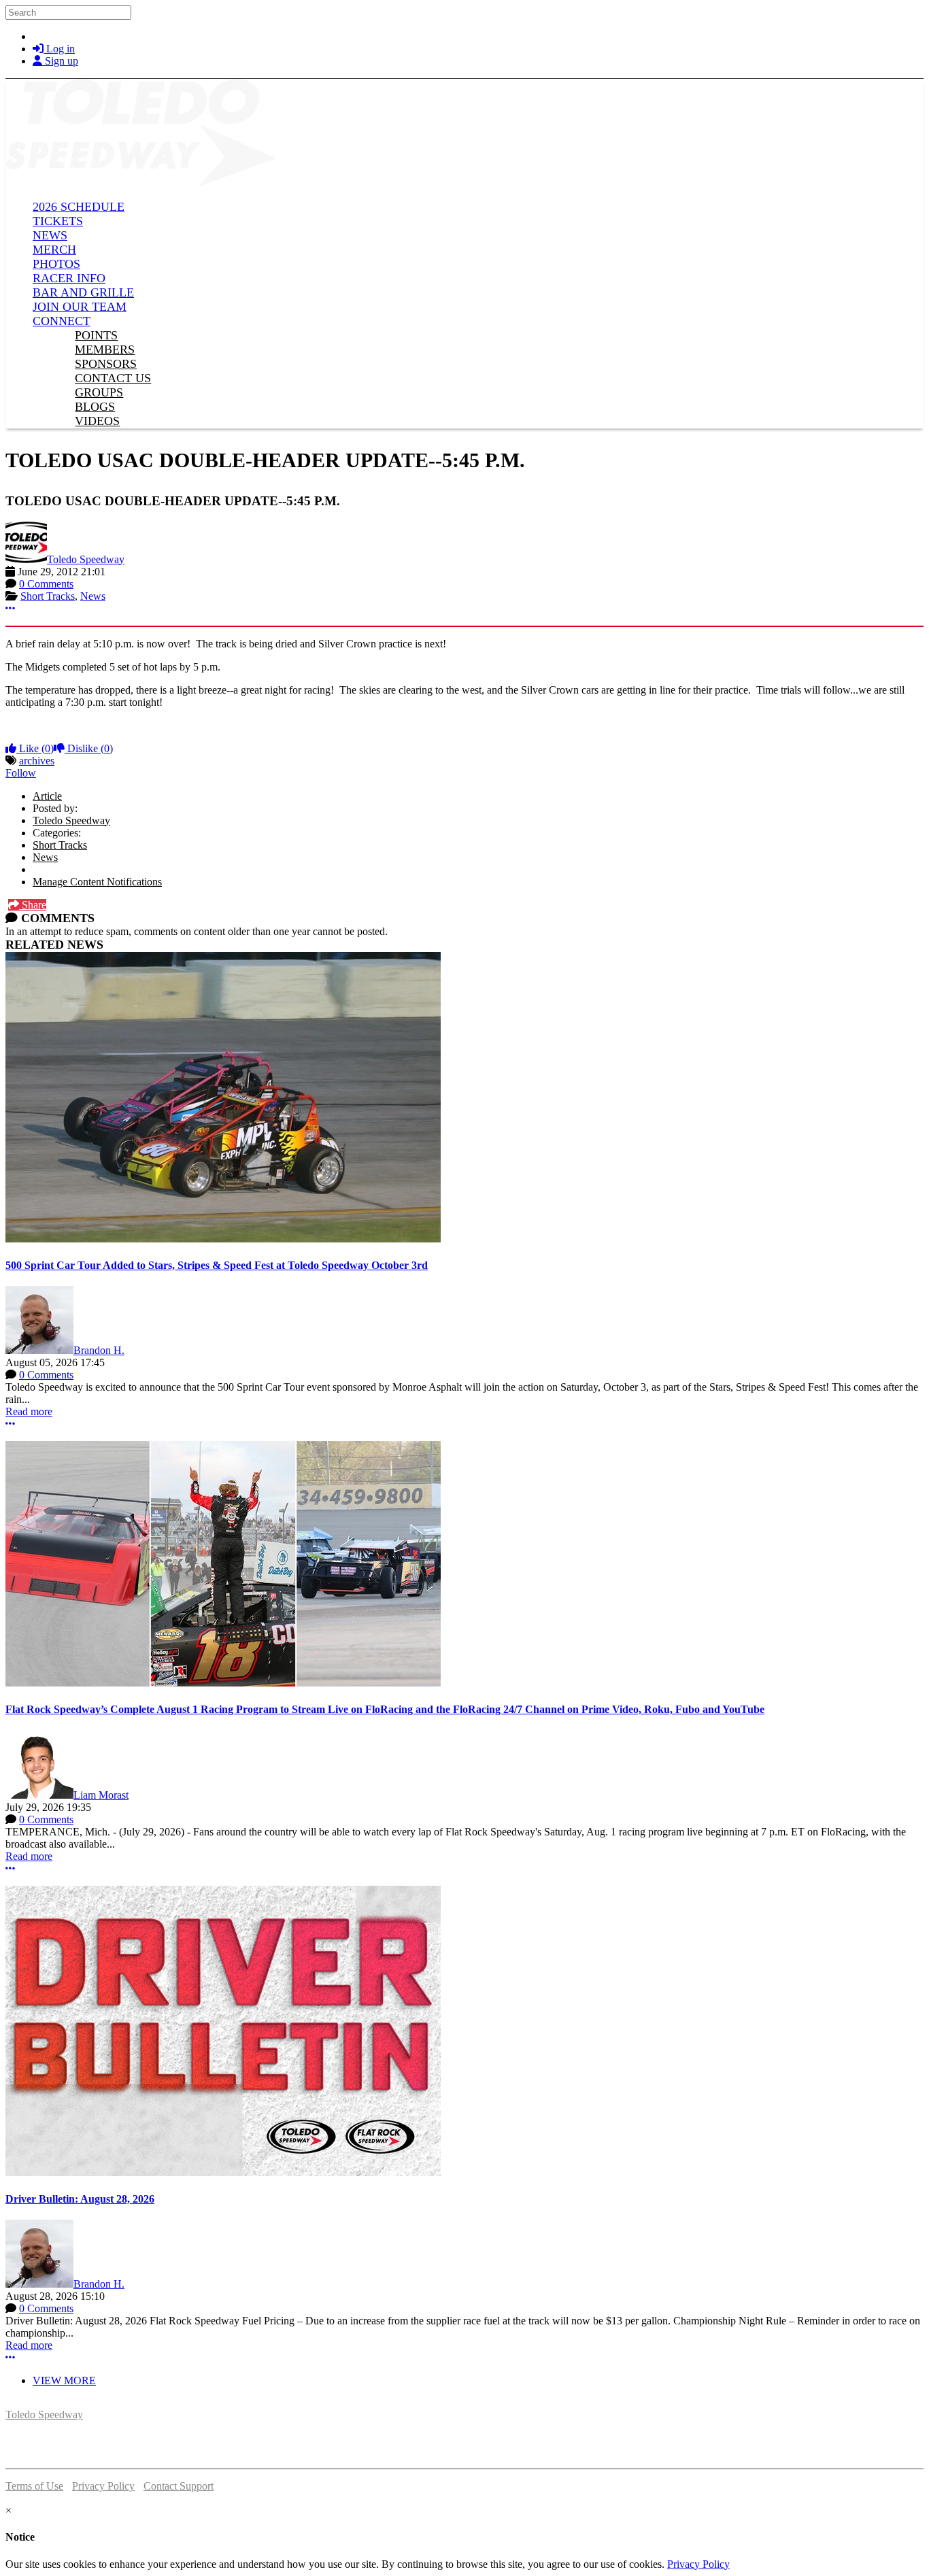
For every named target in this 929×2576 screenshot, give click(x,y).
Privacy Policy (103, 2486)
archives (37, 761)
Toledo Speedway (86, 559)
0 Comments (46, 584)
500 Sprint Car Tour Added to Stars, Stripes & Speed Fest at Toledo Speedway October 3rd (217, 1265)
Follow (21, 773)
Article (47, 796)
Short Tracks (48, 596)
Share (33, 905)
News (93, 596)
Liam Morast (101, 1795)
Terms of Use (34, 2486)
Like (35, 748)
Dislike (89, 748)
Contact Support (179, 2486)
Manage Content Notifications (97, 882)
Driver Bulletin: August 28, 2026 (80, 2199)
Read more (29, 1411)
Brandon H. (99, 1350)
